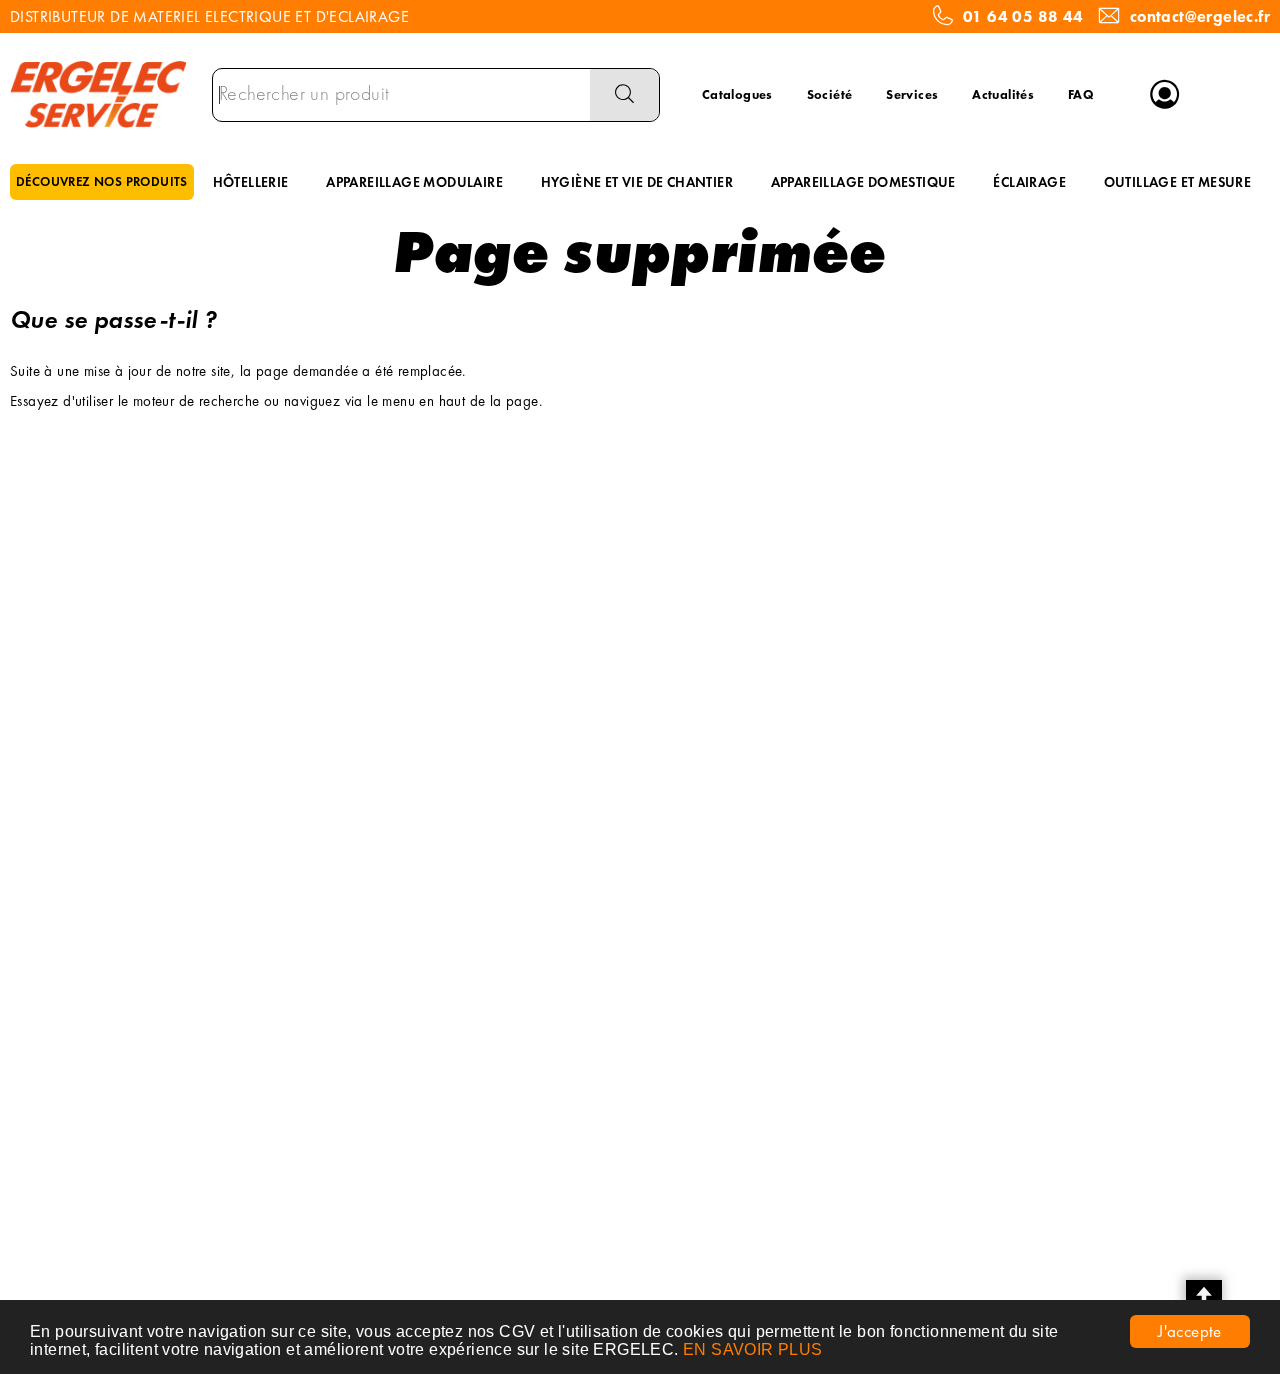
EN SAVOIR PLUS (753, 1349)
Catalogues (737, 94)
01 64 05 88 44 (1023, 17)
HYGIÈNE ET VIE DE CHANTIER (637, 182)
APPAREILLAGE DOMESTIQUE (863, 182)
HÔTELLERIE (251, 182)
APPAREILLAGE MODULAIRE (414, 182)
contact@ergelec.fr (1200, 17)
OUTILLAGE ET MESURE (1178, 182)
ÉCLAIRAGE (1029, 182)
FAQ (1081, 94)
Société (830, 94)
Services (912, 94)
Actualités (1003, 94)
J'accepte (1190, 1331)
